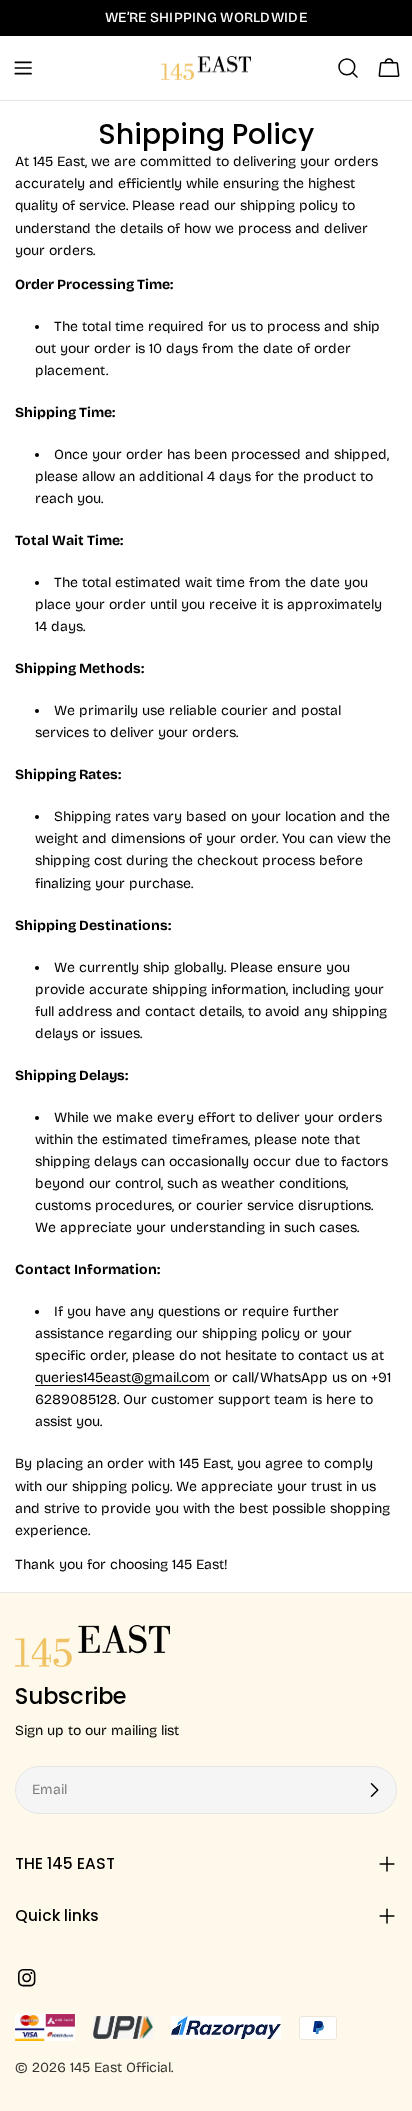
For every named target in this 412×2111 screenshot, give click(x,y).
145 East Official (120, 2067)
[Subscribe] (374, 1790)
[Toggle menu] (23, 68)
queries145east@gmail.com (122, 1377)
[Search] (348, 68)
